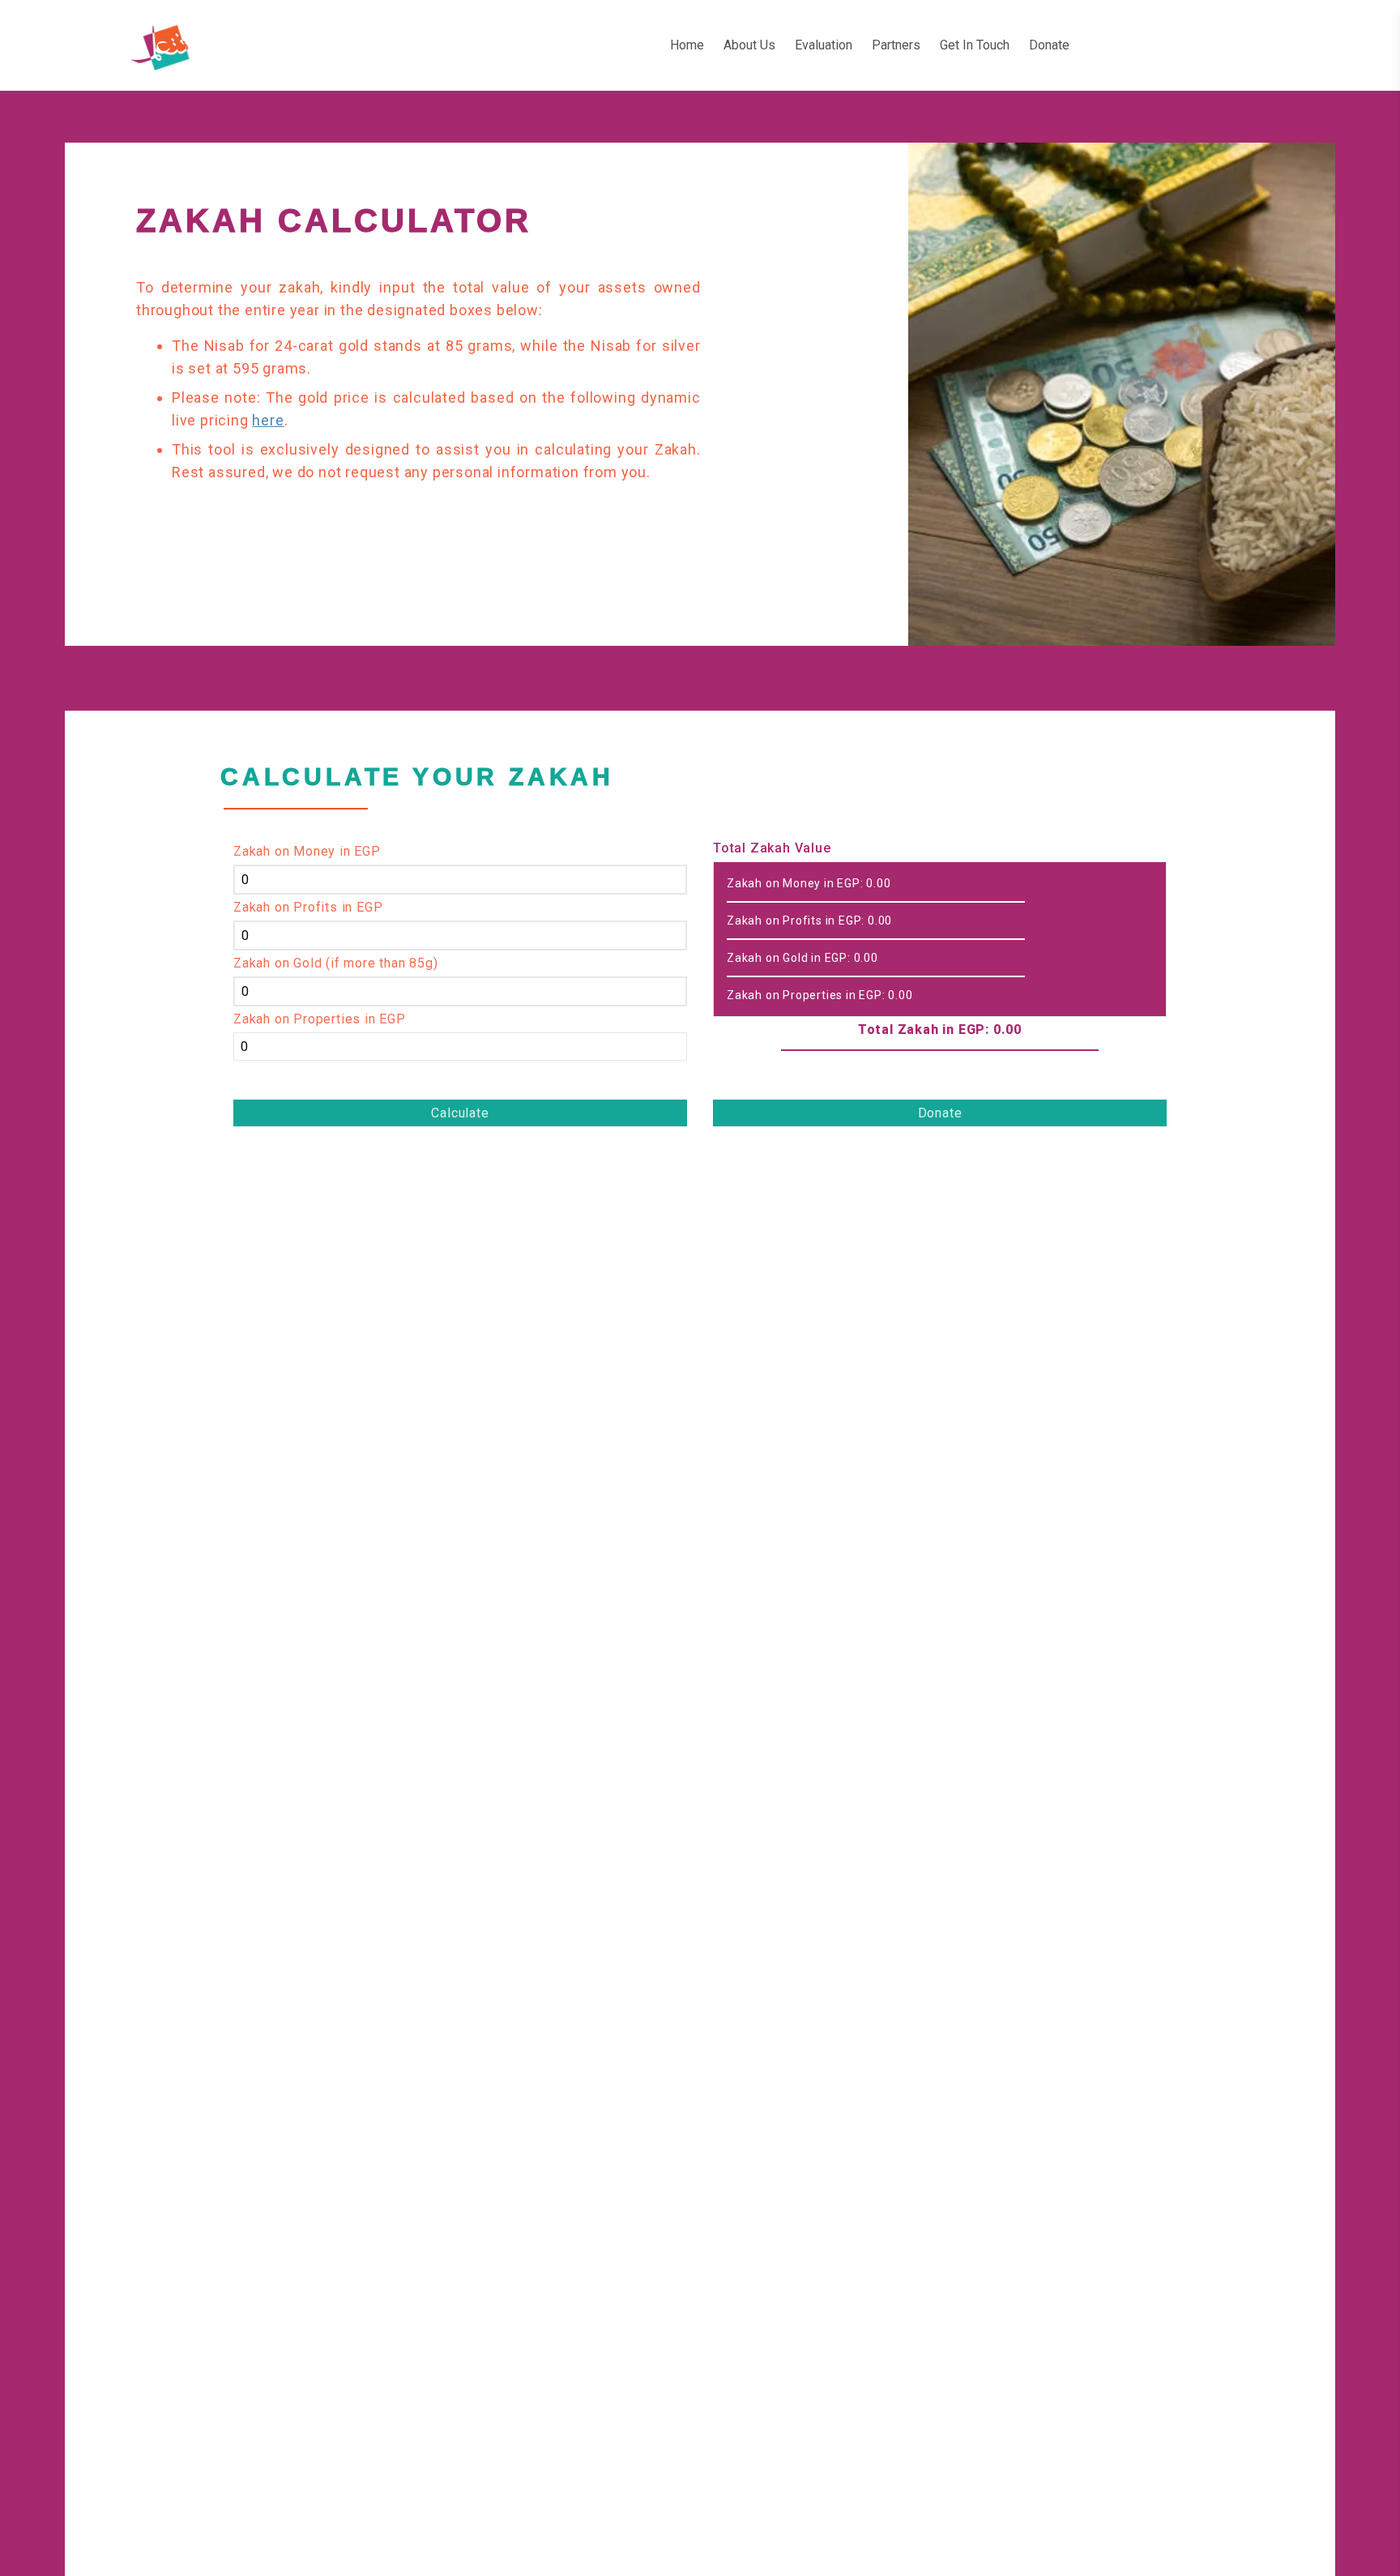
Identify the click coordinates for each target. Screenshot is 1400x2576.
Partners (896, 45)
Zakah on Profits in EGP (308, 907)
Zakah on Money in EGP (307, 851)
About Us (749, 45)
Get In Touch (975, 45)
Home (687, 45)
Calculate (460, 1113)
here (268, 420)
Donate (1049, 45)
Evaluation (824, 45)
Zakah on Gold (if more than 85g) (336, 963)
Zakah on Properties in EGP (320, 1019)
